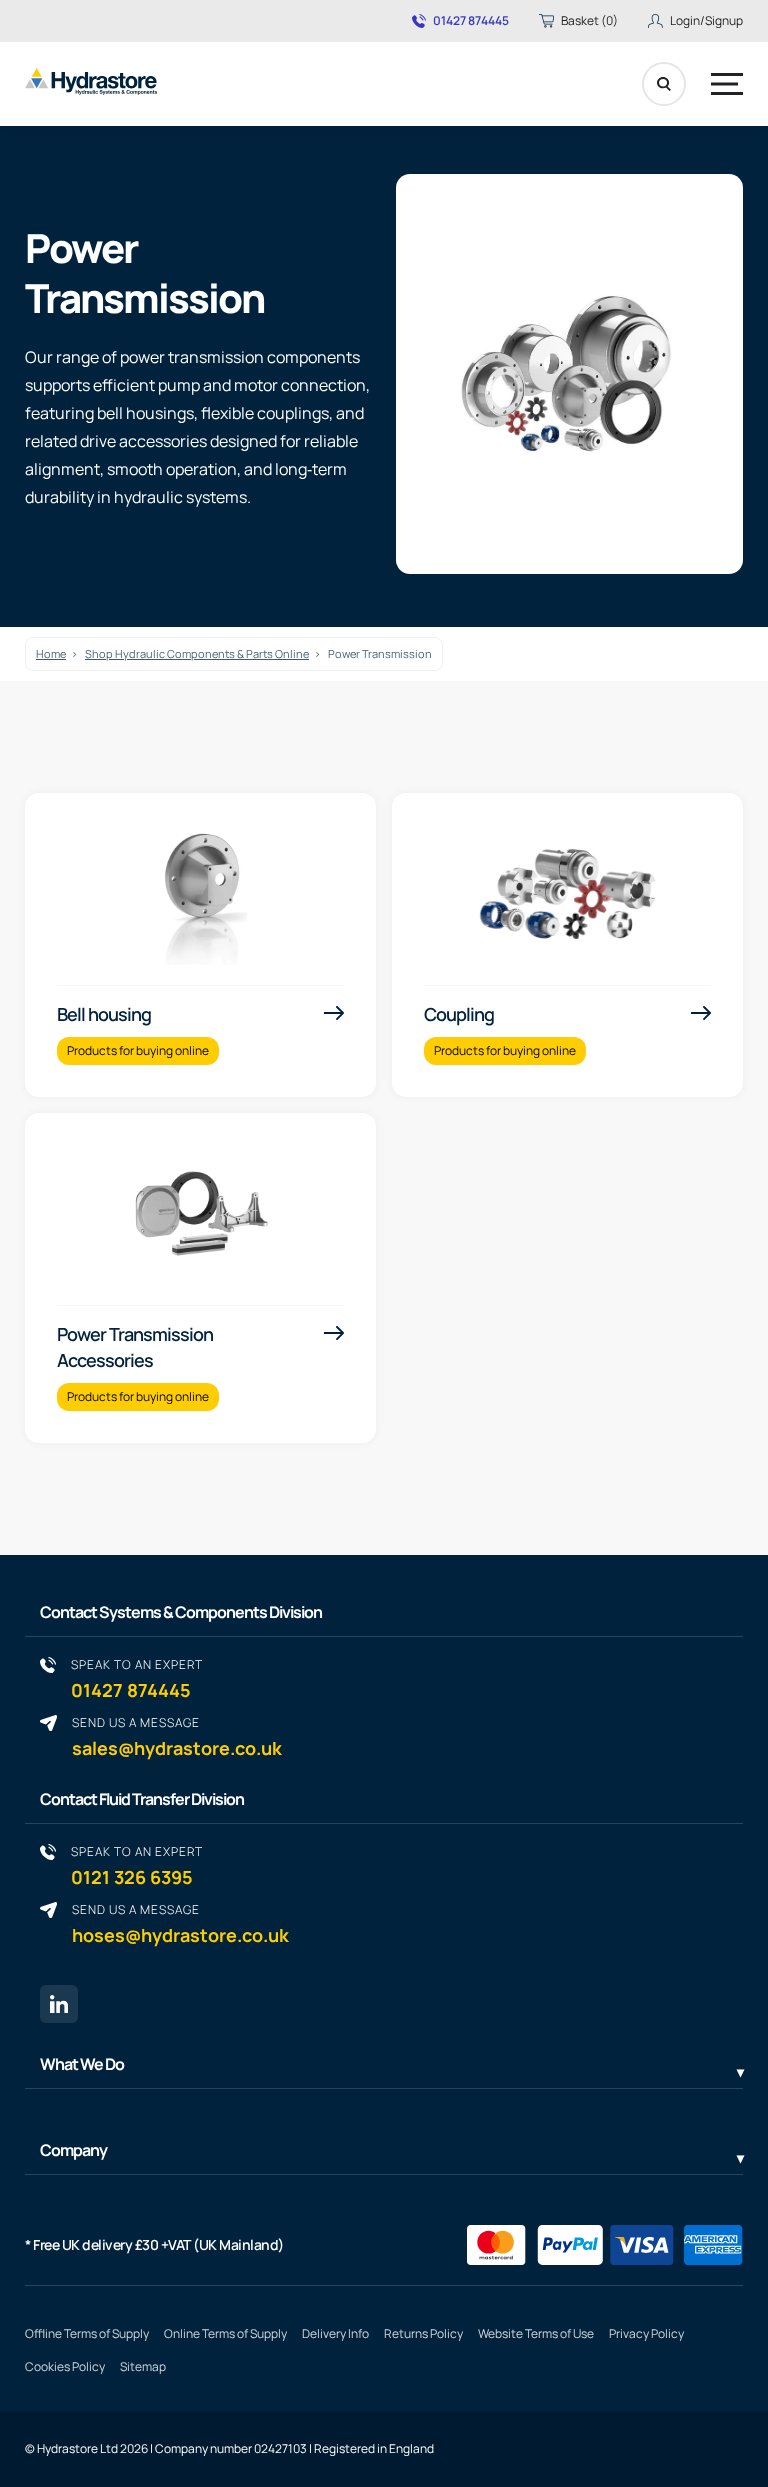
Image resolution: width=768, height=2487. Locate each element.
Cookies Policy (65, 2366)
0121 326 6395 (137, 1865)
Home (51, 653)
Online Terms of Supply (225, 2333)
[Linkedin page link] (59, 2004)
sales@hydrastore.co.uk (177, 1736)
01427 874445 (471, 21)
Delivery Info (335, 2333)
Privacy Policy (646, 2333)
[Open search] (664, 84)
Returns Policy (423, 2333)
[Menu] (727, 84)
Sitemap (143, 2366)
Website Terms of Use (536, 2333)
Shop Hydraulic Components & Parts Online (197, 653)
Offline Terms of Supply (87, 2333)
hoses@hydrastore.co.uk (180, 1923)
